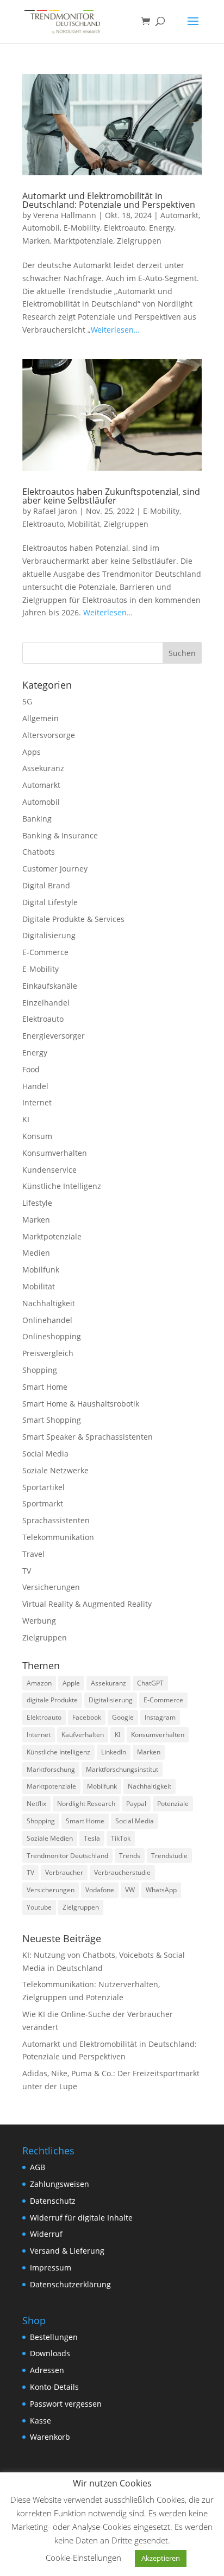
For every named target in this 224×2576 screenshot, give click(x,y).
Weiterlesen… (115, 330)
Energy (161, 228)
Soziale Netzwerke (55, 1470)
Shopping (40, 1370)
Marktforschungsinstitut (122, 1769)
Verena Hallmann (65, 215)
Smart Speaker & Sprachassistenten (88, 1437)
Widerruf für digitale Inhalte (81, 2218)
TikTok (121, 1838)
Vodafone (100, 1890)
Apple (71, 1683)
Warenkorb (50, 2437)
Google (123, 1717)
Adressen (47, 2370)
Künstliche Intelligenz (62, 1186)
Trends (130, 1856)
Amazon (39, 1683)
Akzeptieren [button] (161, 2558)
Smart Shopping (52, 1420)
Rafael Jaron (55, 511)
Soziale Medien (50, 1838)
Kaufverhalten (83, 1735)
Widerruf (46, 2234)
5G (27, 701)
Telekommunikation (58, 1537)
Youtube (39, 1907)
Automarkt (179, 215)
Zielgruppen (139, 241)
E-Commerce (45, 952)
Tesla (92, 1838)
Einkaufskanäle (50, 986)
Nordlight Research (86, 1804)
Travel (33, 1554)
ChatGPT (150, 1683)
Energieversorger (54, 1036)
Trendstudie (169, 1856)
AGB (38, 2167)
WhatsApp (161, 1890)
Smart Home (45, 1387)
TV (27, 1571)
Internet (37, 1102)
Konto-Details (54, 2387)
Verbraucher (64, 1872)
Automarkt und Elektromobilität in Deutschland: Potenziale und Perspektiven (109, 200)
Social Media (45, 1454)
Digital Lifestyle (50, 902)
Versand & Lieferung (67, 2251)
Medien (36, 1253)
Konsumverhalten (55, 1153)
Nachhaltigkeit (49, 1303)
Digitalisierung (49, 935)
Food (31, 1069)
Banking (37, 819)
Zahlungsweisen (60, 2184)
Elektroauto (125, 228)
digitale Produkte (52, 1700)
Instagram (160, 1717)
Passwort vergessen (66, 2404)
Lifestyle (37, 1203)
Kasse (41, 2421)
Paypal (136, 1804)
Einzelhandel (46, 1003)
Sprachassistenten (56, 1520)
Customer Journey (55, 869)
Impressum (51, 2267)
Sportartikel (43, 1487)
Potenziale (173, 1804)
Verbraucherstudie (122, 1872)
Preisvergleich (48, 1353)
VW (130, 1890)
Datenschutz (53, 2201)
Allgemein (41, 718)
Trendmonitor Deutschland (67, 1856)
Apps (32, 752)
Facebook (87, 1717)
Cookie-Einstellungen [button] (83, 2558)
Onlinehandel (47, 1320)
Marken (36, 241)
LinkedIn (114, 1752)
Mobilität (84, 524)
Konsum (37, 1136)
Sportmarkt (43, 1503)
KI (26, 1119)
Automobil (41, 228)
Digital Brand (46, 885)
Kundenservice (49, 1170)
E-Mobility (82, 228)
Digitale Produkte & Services (73, 919)
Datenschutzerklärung (70, 2284)
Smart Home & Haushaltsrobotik (81, 1404)
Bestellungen (54, 2337)
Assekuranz (43, 768)
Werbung (39, 1621)
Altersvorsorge (49, 735)
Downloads (50, 2353)
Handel (35, 1086)
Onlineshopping (52, 1336)
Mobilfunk (41, 1270)
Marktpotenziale (83, 241)
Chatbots (39, 852)
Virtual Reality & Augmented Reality (87, 1604)
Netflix (36, 1804)
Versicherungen (51, 1587)
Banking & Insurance (60, 835)
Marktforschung (51, 1769)
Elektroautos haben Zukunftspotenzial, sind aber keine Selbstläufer (111, 496)
